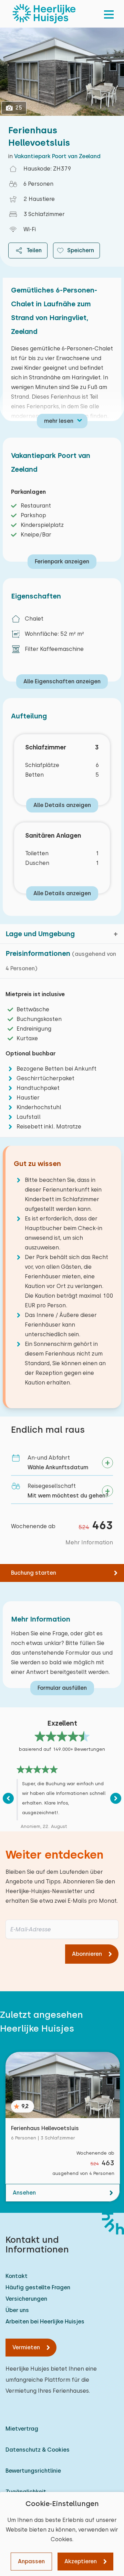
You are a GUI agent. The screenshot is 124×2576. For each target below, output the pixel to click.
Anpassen (31, 2561)
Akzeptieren (81, 2561)
